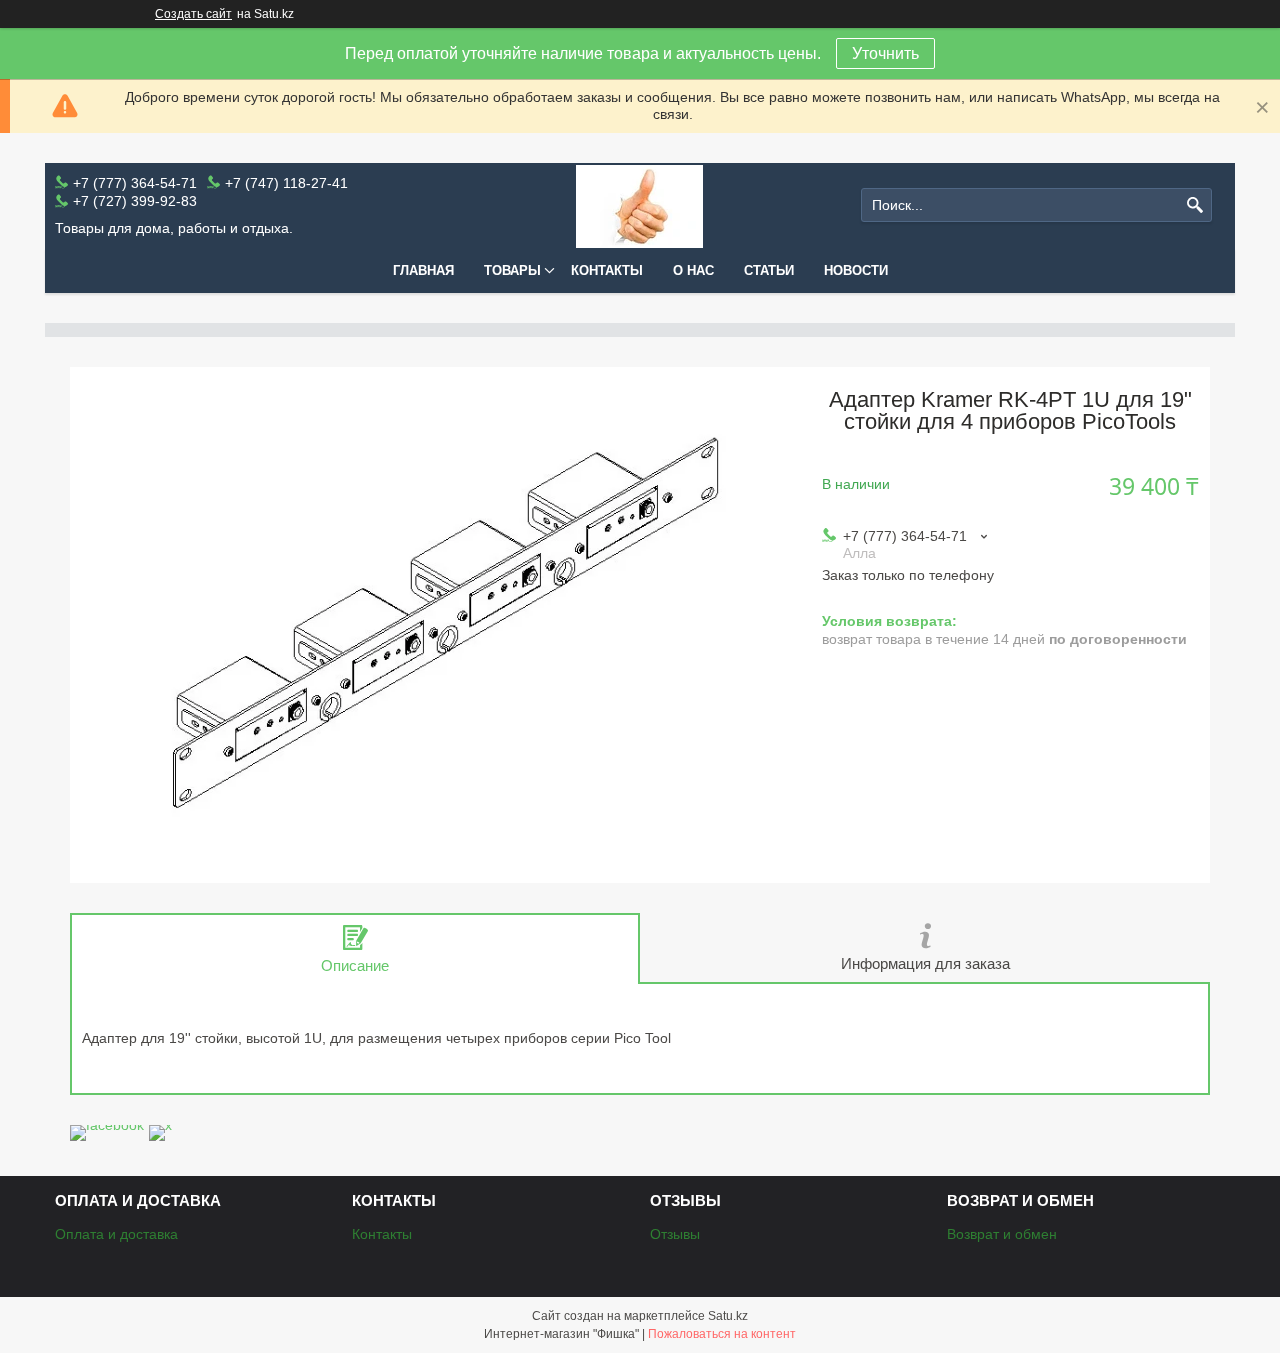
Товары (512, 270)
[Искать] (1194, 205)
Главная (423, 270)
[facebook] (107, 1125)
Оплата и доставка (116, 1234)
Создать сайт (193, 14)
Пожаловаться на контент (722, 1334)
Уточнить (885, 53)
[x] (160, 1125)
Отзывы (675, 1234)
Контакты (607, 270)
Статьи (769, 270)
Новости (856, 270)
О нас (693, 270)
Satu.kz (728, 1316)
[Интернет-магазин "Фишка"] (639, 205)
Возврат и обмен (1002, 1234)
